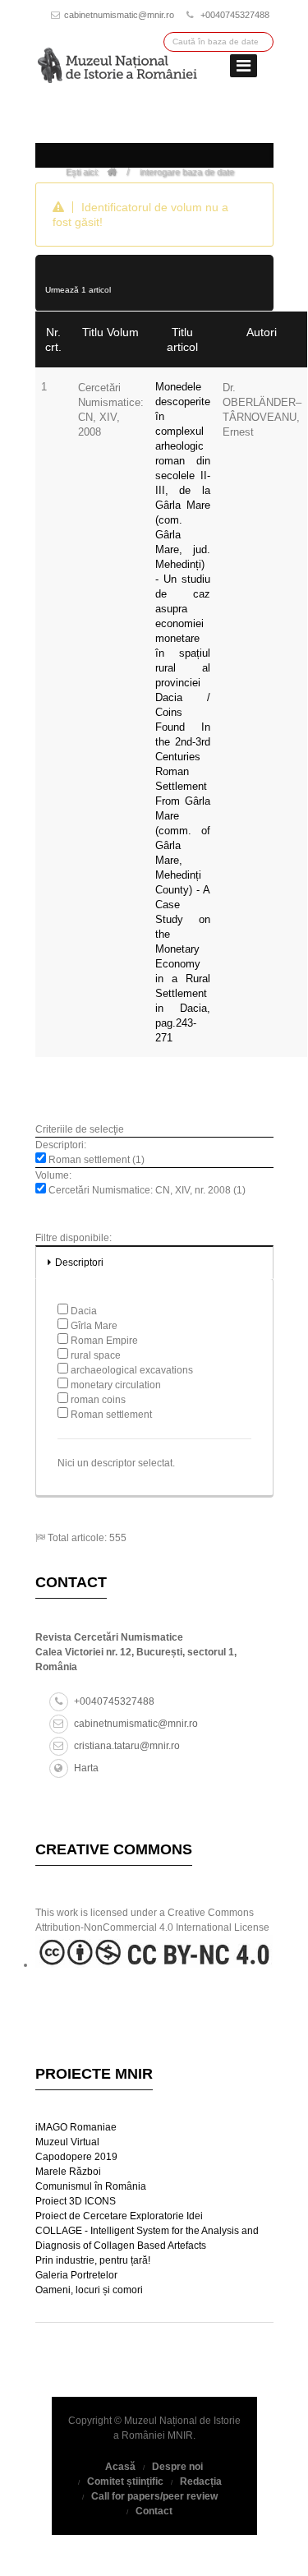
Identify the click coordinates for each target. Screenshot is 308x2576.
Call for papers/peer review (154, 2496)
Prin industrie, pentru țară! (93, 2260)
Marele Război (68, 2172)
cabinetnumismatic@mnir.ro (119, 15)
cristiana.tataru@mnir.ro (127, 1746)
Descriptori (79, 1263)
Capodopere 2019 (76, 2157)
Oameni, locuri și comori (89, 2290)
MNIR (180, 2435)
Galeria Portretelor (76, 2275)
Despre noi (177, 2467)
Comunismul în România (91, 2186)
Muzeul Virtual (67, 2142)
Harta (86, 1768)
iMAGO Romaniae (76, 2127)
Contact (154, 2511)
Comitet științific (125, 2481)
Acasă (120, 2467)
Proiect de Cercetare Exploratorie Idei (119, 2216)
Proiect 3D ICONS (76, 2201)
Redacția (201, 2481)
